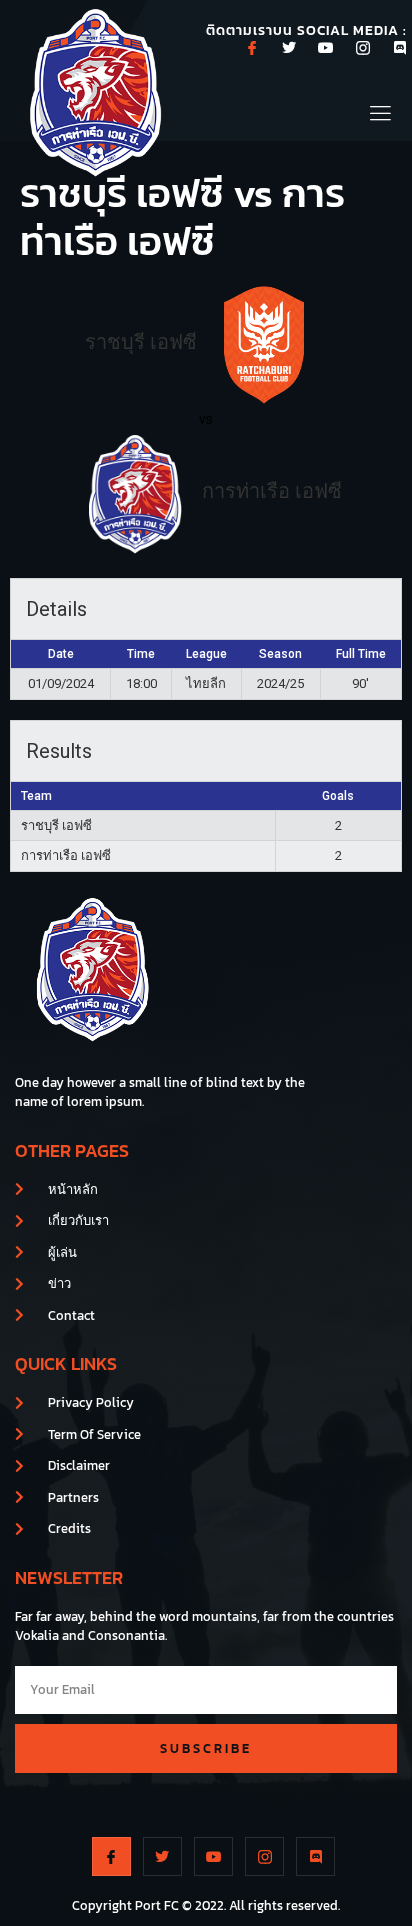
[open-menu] (382, 110)
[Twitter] (289, 48)
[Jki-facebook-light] (252, 48)
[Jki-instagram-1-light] (363, 48)
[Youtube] (326, 48)
